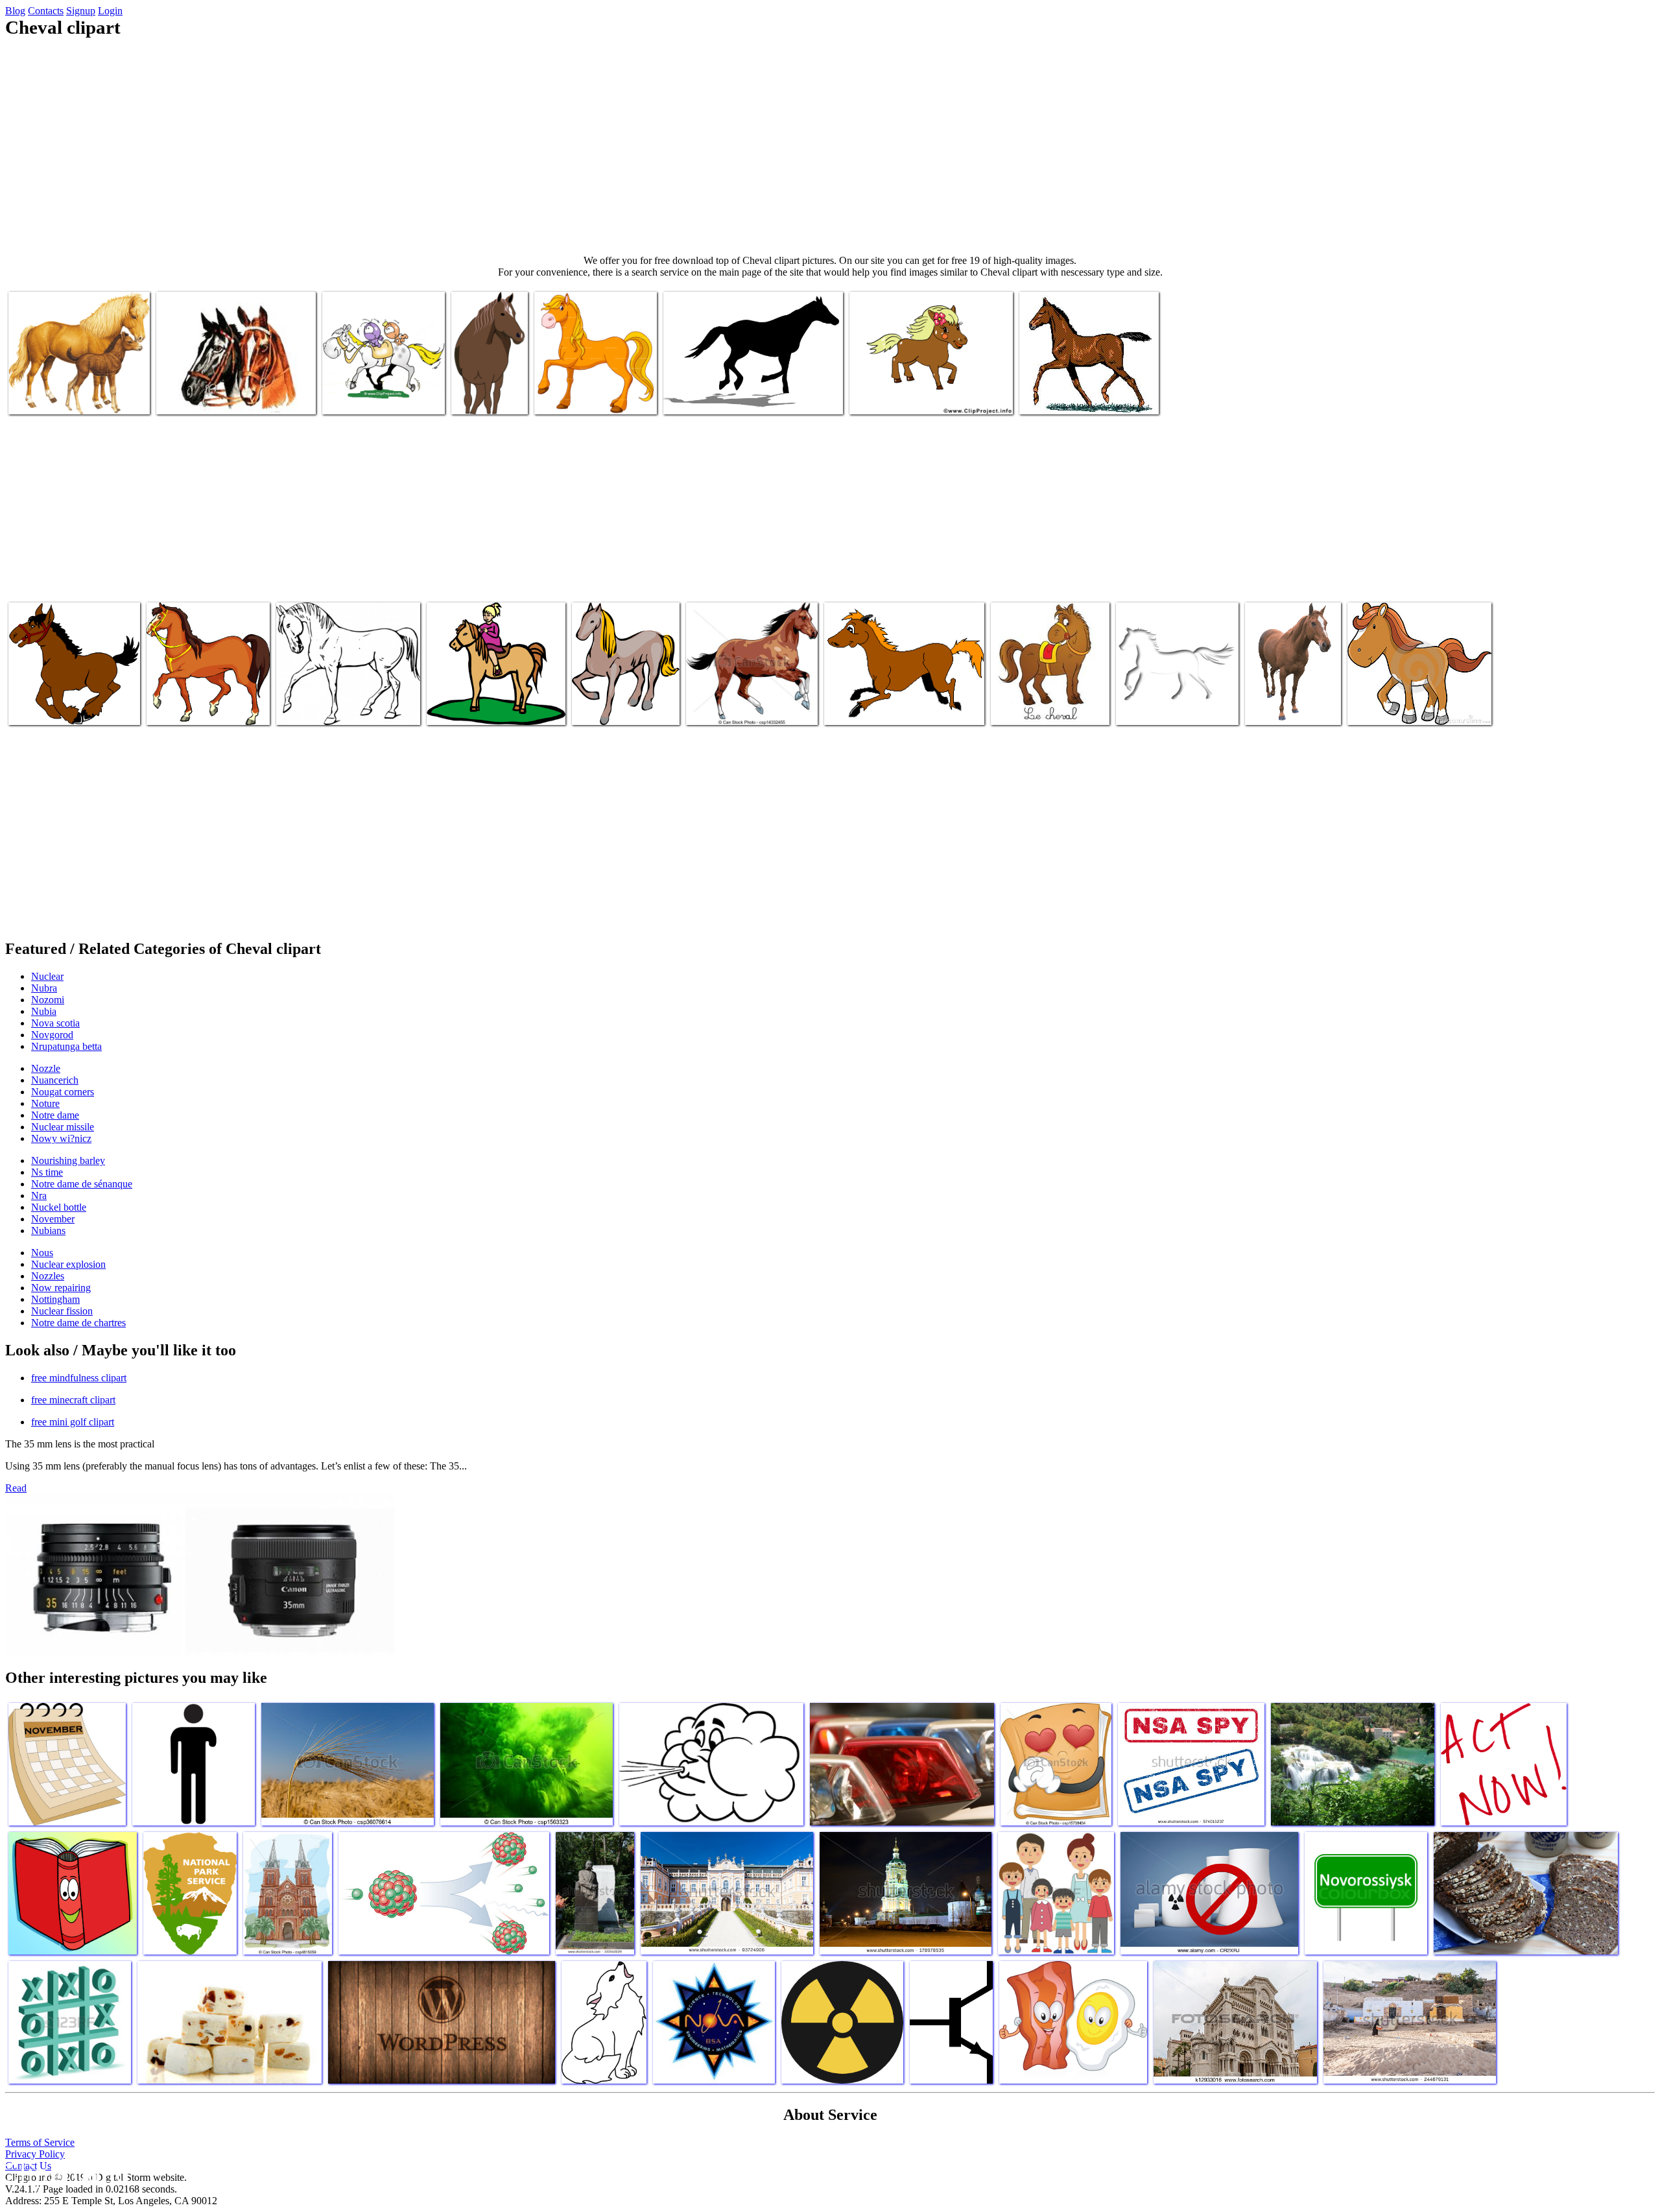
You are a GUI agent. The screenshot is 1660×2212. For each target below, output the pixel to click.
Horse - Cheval (482, 397)
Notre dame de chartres (78, 1323)
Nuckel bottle (59, 1207)
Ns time (47, 1172)
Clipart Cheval (456, 707)
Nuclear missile (63, 1127)
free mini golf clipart (73, 1422)
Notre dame (55, 1115)
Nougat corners (63, 1092)
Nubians (48, 1231)
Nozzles (48, 1276)
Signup (81, 11)
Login (110, 11)
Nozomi (48, 1000)
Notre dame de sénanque (82, 1184)
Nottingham (55, 1299)
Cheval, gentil (715, 707)
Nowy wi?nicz (61, 1138)
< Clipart (1265, 707)
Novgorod (52, 1035)
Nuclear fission (62, 1311)
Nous (42, 1253)
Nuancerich (55, 1080)
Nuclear (47, 976)
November (53, 1219)
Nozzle (46, 1068)
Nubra (44, 988)
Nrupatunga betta (66, 1046)
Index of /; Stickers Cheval (624, 707)
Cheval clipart (563, 397)
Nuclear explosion (68, 1264)
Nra (39, 1195)
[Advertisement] (830, 147)
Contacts (46, 11)
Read (16, 1488)
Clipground (65, 2173)
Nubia (44, 1011)
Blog (15, 11)
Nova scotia (55, 1023)
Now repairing (61, 1288)
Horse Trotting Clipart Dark (63, 707)
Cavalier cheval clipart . (369, 397)
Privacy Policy (35, 2154)
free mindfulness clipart (79, 1378)
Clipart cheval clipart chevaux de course (233, 397)
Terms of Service (40, 2142)
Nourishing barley (68, 1160)
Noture (45, 1103)
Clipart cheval (175, 707)
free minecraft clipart (73, 1400)
